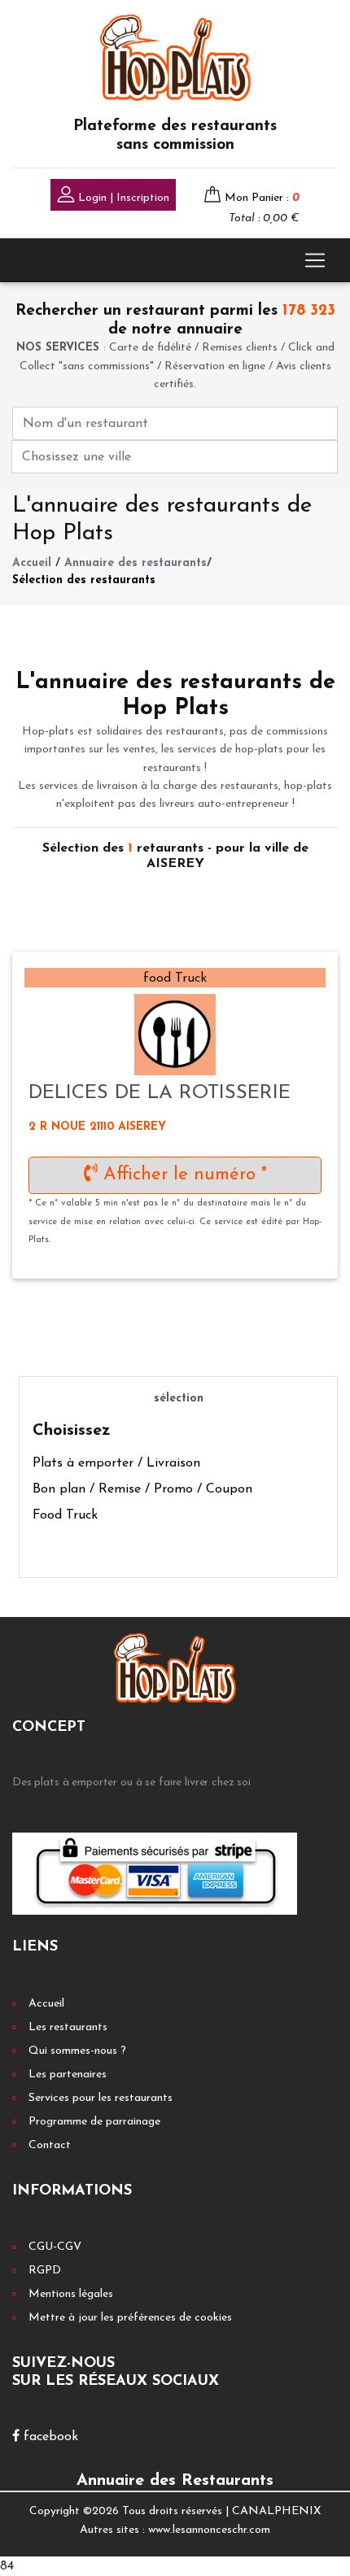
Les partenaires (68, 2075)
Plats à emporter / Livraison (116, 1463)
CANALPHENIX (276, 2511)
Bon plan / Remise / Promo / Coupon (142, 1489)
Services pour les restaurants (101, 2098)
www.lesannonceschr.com (209, 2530)
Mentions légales (71, 2294)
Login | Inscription (122, 198)
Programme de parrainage (94, 2122)
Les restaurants (68, 2027)
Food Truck (65, 1515)
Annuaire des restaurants (136, 563)
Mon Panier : (262, 198)
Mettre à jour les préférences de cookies (130, 2318)
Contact (50, 2145)
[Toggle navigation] (315, 260)
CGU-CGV (55, 2247)
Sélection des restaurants (84, 580)
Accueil (32, 563)
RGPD (45, 2271)
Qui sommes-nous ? (77, 2051)
